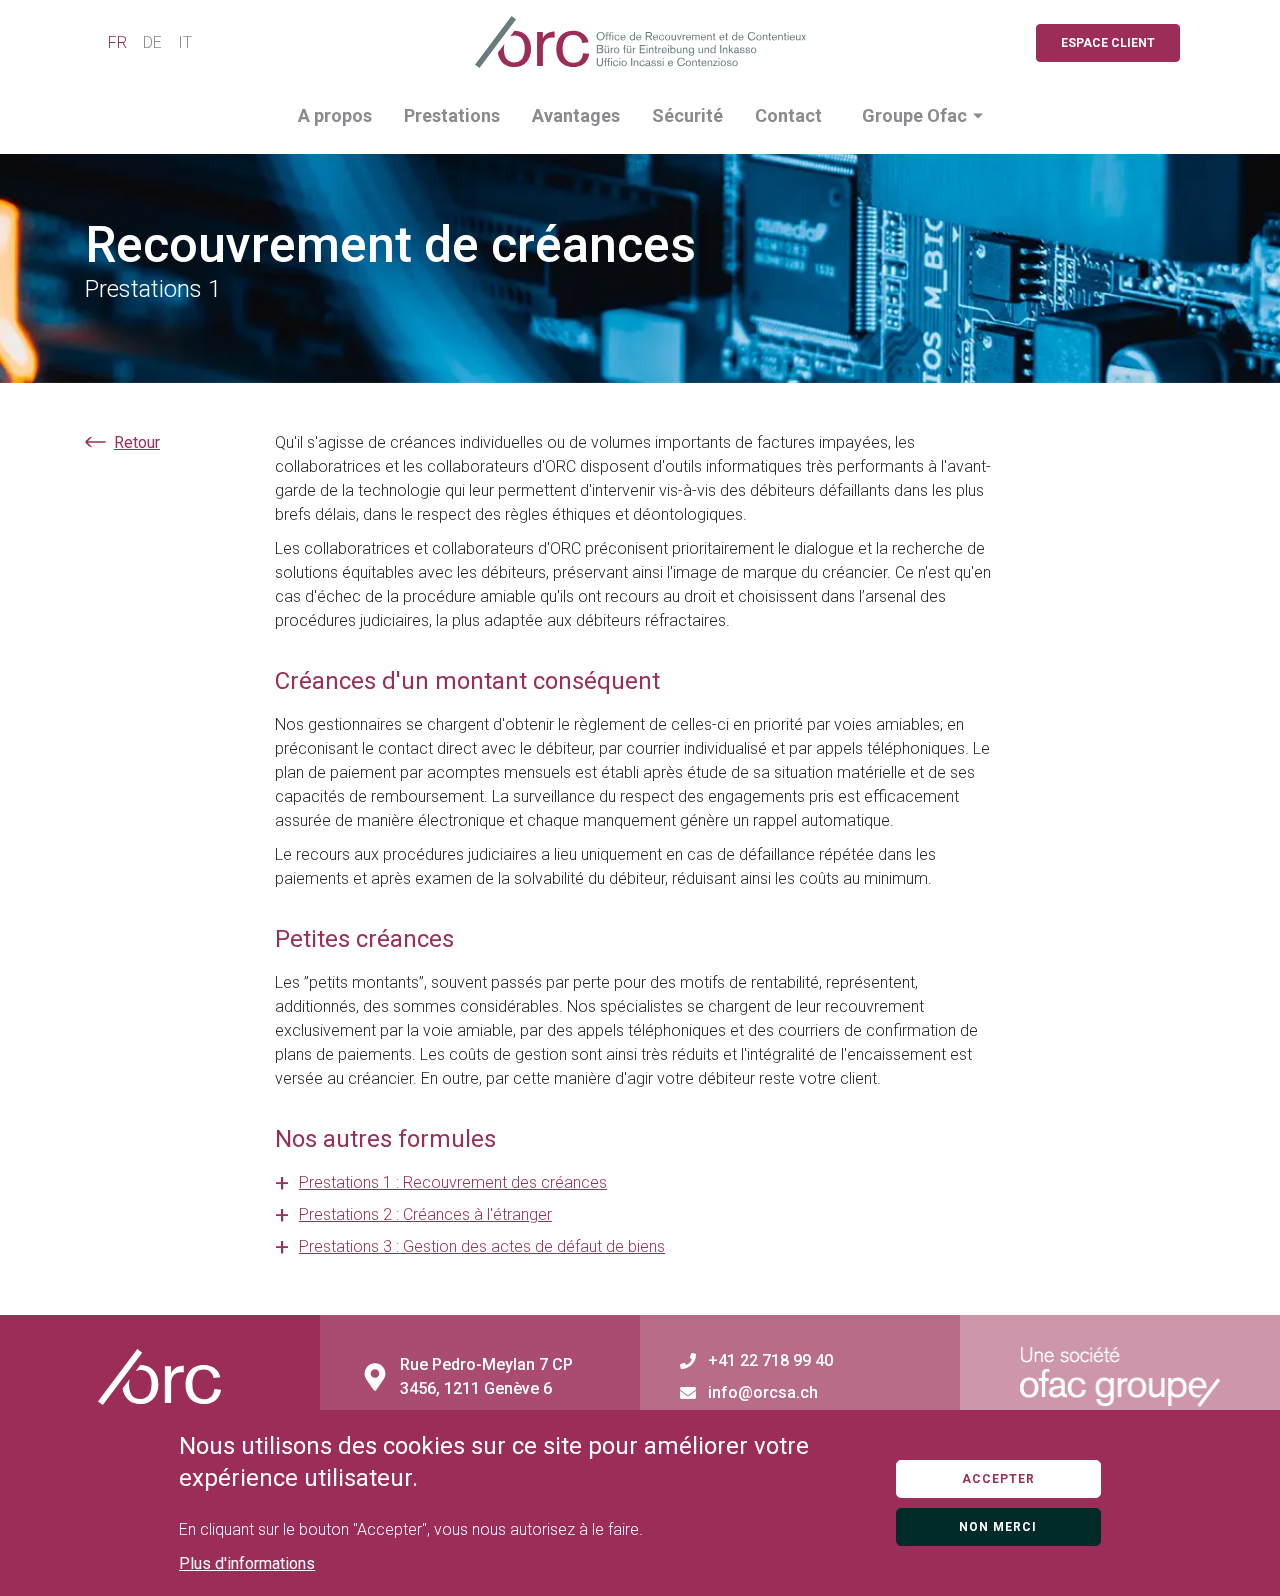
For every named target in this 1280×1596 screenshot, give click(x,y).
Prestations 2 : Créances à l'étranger (425, 1214)
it (185, 42)
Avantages (576, 115)
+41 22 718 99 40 (770, 1361)
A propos (335, 115)
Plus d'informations (247, 1563)
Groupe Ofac (914, 115)
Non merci (998, 1527)
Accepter (998, 1479)
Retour (137, 442)
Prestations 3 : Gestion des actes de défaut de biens (482, 1246)
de (152, 42)
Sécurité (687, 115)
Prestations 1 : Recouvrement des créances (453, 1182)
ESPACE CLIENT (1108, 43)
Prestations (452, 115)
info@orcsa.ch (763, 1393)
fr (117, 42)
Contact (788, 115)
